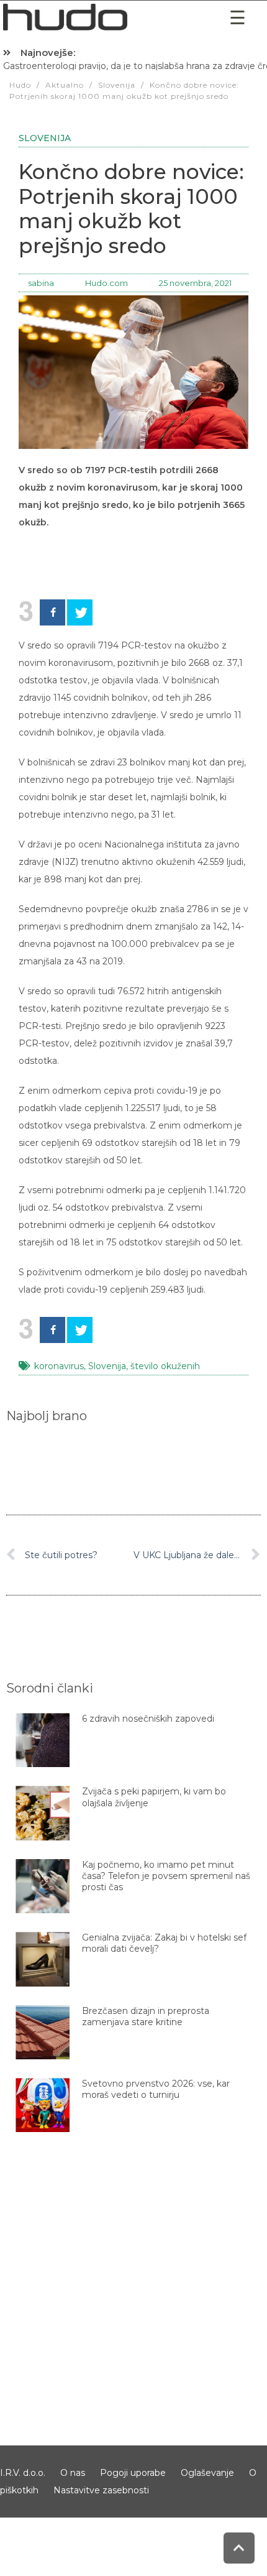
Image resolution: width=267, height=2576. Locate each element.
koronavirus (59, 1366)
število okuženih (165, 1366)
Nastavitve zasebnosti (101, 2490)
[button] (238, 18)
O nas (73, 2473)
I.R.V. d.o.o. (23, 2473)
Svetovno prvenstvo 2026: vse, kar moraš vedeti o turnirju (156, 2089)
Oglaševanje (207, 2473)
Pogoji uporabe (133, 2473)
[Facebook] (52, 612)
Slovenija (45, 138)
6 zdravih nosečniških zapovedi (148, 1719)
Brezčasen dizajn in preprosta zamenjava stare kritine (146, 2016)
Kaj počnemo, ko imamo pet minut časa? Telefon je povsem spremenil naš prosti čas (166, 1876)
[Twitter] (80, 612)
